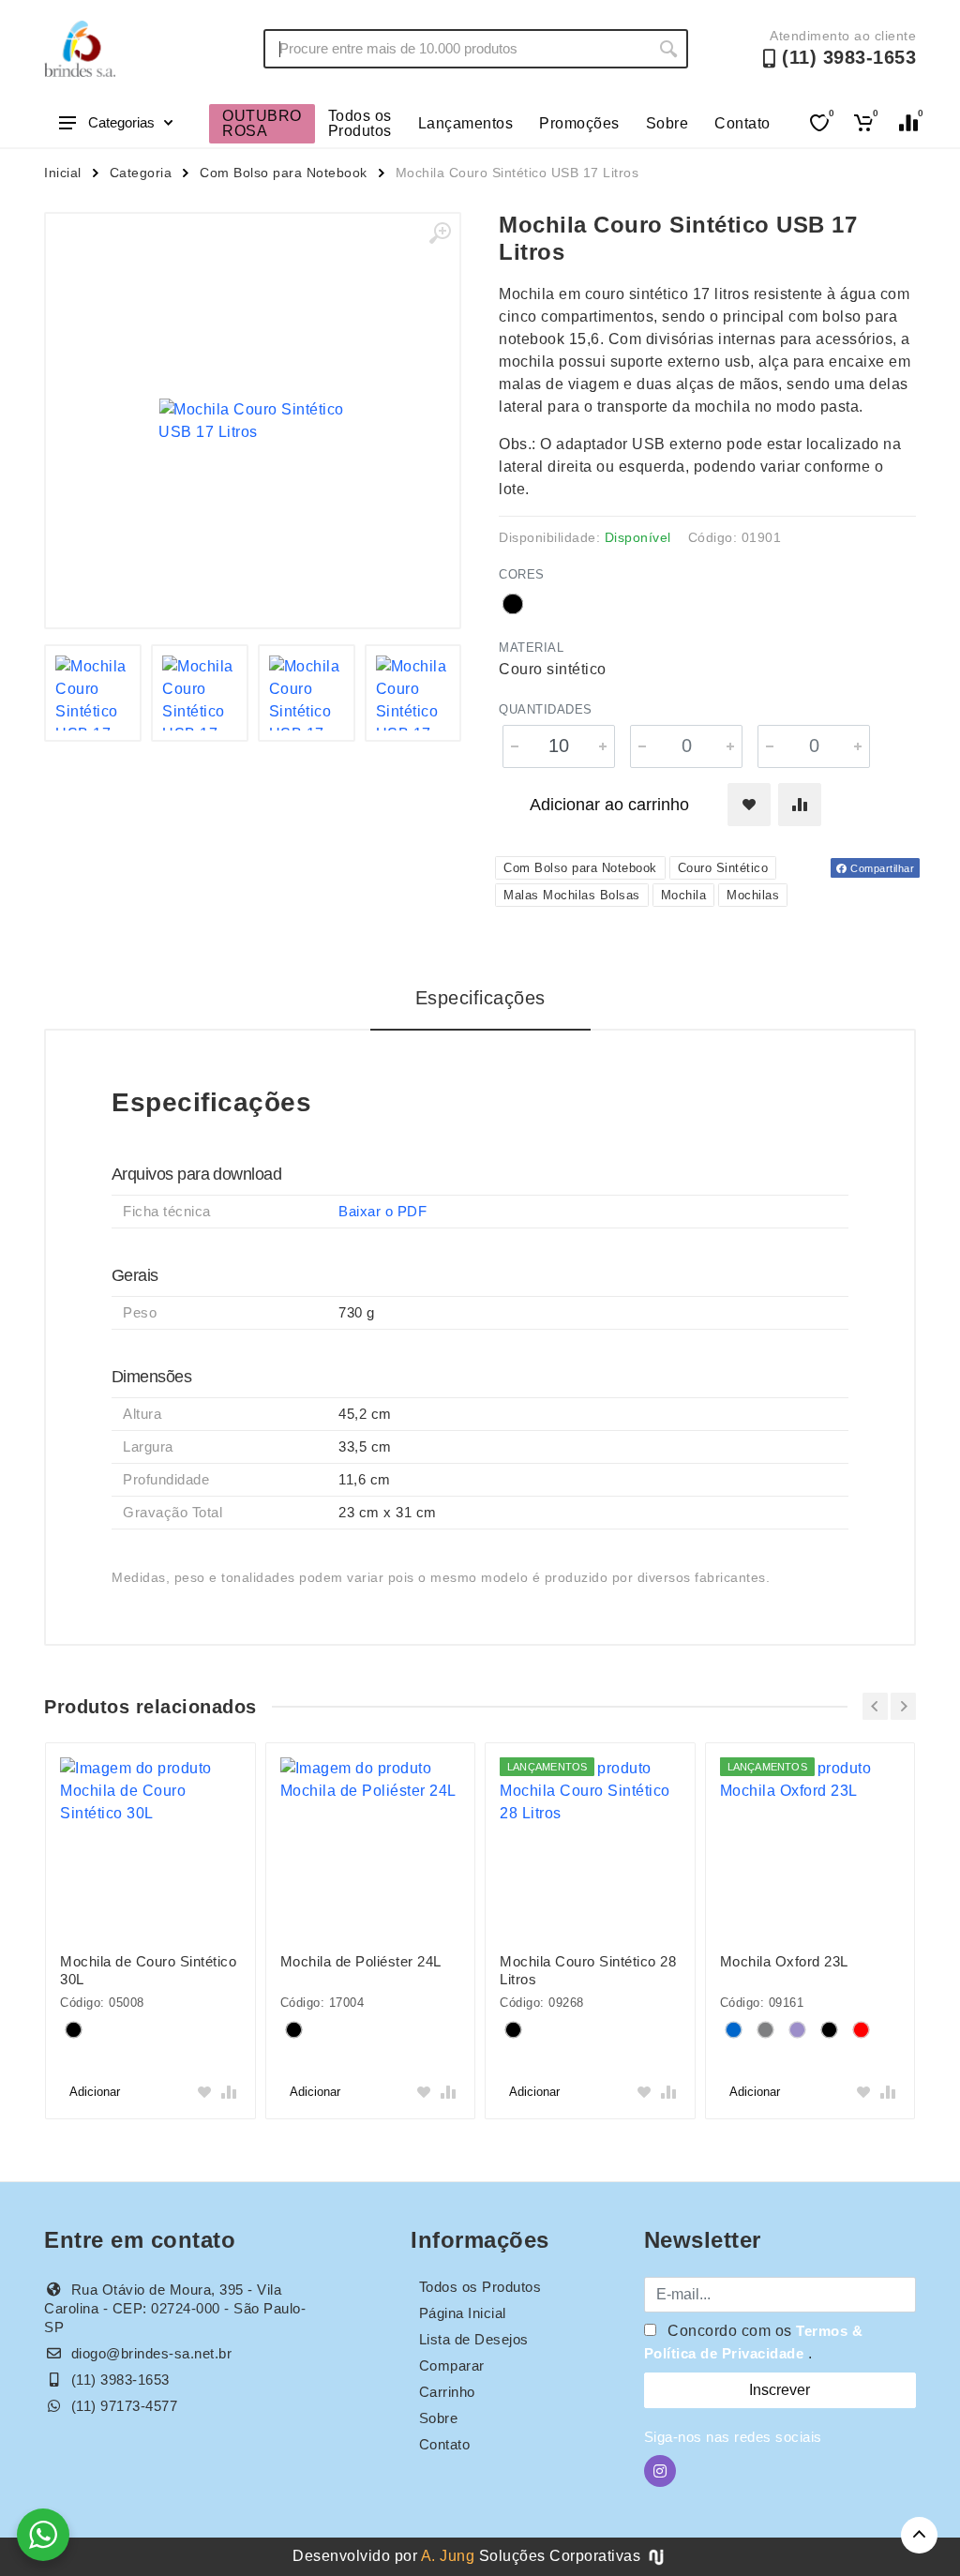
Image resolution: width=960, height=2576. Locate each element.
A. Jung (448, 2556)
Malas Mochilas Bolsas (572, 895)
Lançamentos (466, 123)
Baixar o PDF (382, 1211)
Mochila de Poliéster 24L (361, 1961)
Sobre (667, 123)
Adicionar (95, 2092)
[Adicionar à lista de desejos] (749, 805)
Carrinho (447, 2392)
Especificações (480, 998)
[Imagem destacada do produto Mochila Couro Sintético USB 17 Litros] (253, 421)
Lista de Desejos (474, 2339)
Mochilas (753, 895)
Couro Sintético (723, 868)
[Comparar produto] (800, 805)
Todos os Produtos (360, 123)
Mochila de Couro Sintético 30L (148, 1970)
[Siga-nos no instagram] (660, 2471)
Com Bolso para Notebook (284, 173)
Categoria (141, 173)
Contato (742, 123)
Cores (522, 574)
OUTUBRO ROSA (262, 123)
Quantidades (546, 709)
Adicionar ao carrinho (609, 805)
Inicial (63, 173)
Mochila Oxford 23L (784, 1961)
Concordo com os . (754, 2342)
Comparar (452, 2365)
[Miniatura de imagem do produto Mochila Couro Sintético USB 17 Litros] (93, 693)
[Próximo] (903, 1706)
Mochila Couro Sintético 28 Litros (588, 1970)
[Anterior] (875, 1706)
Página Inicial (463, 2313)
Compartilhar (881, 868)
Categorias (121, 122)
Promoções (579, 123)
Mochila (684, 895)
